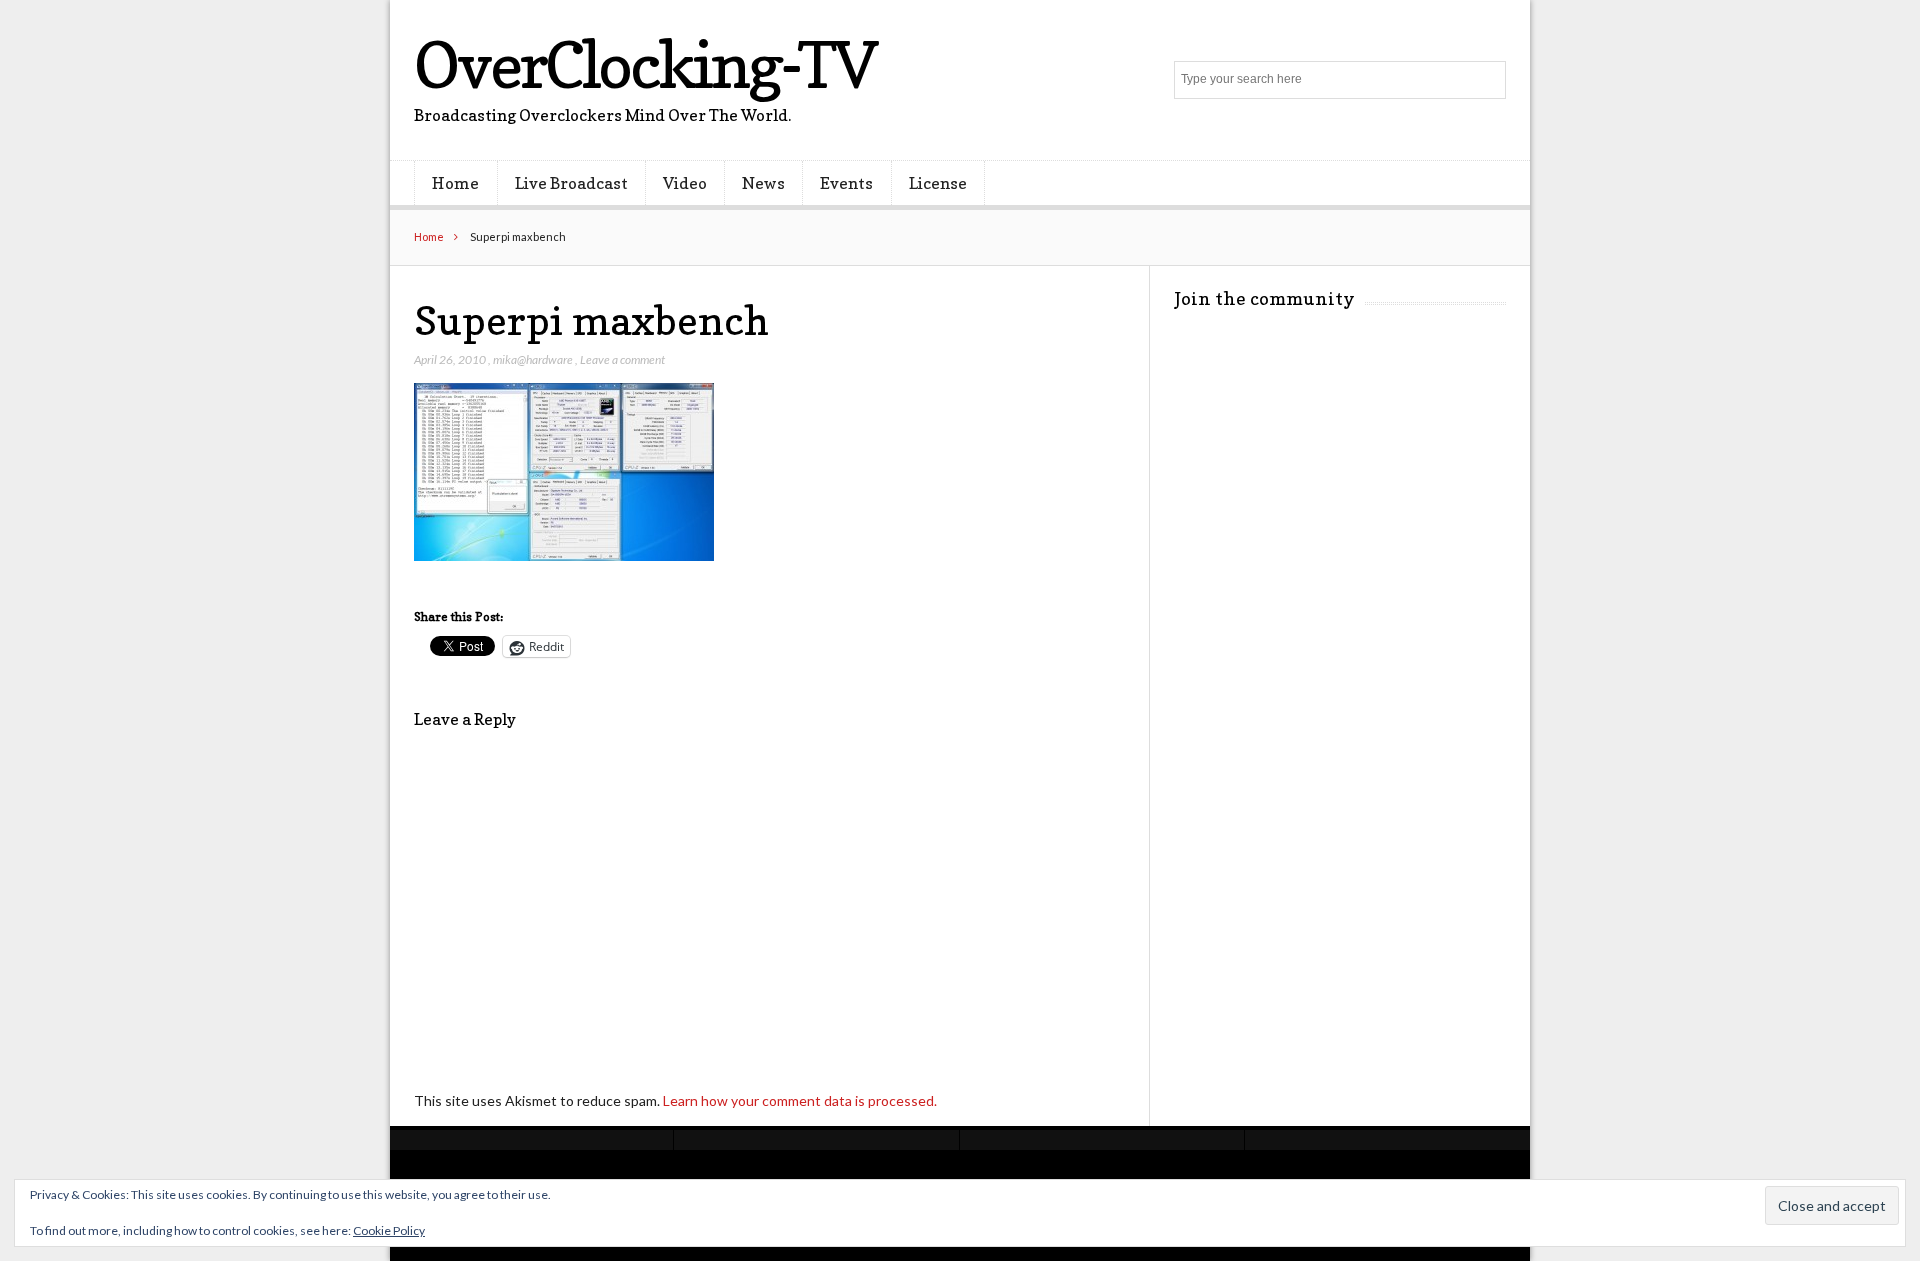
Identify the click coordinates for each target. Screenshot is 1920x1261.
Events (846, 183)
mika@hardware (533, 359)
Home (455, 183)
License (938, 183)
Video (685, 183)
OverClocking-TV (645, 64)
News (763, 183)
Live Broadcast (571, 183)
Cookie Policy (389, 1230)
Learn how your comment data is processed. (800, 1100)
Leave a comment (622, 359)
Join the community (1264, 298)
